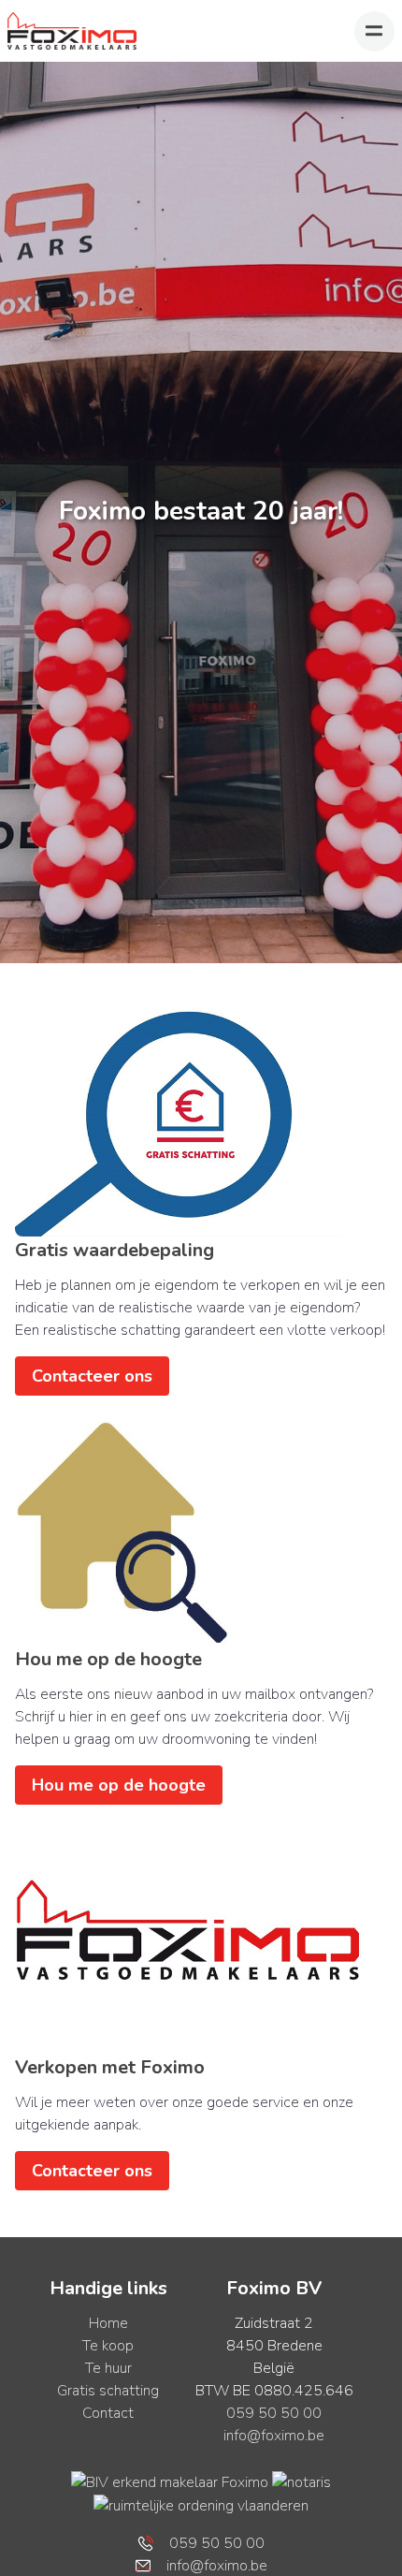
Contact (108, 2413)
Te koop (108, 2346)
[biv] (170, 2481)
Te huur (108, 2368)
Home (108, 2323)
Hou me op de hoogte (108, 1659)
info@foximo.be (274, 2436)
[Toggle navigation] (374, 31)
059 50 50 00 (274, 2413)
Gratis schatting (108, 2391)
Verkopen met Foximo (110, 2067)
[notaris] (301, 2481)
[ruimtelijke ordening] (201, 2505)
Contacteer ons (92, 1376)
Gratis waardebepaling (115, 1250)
